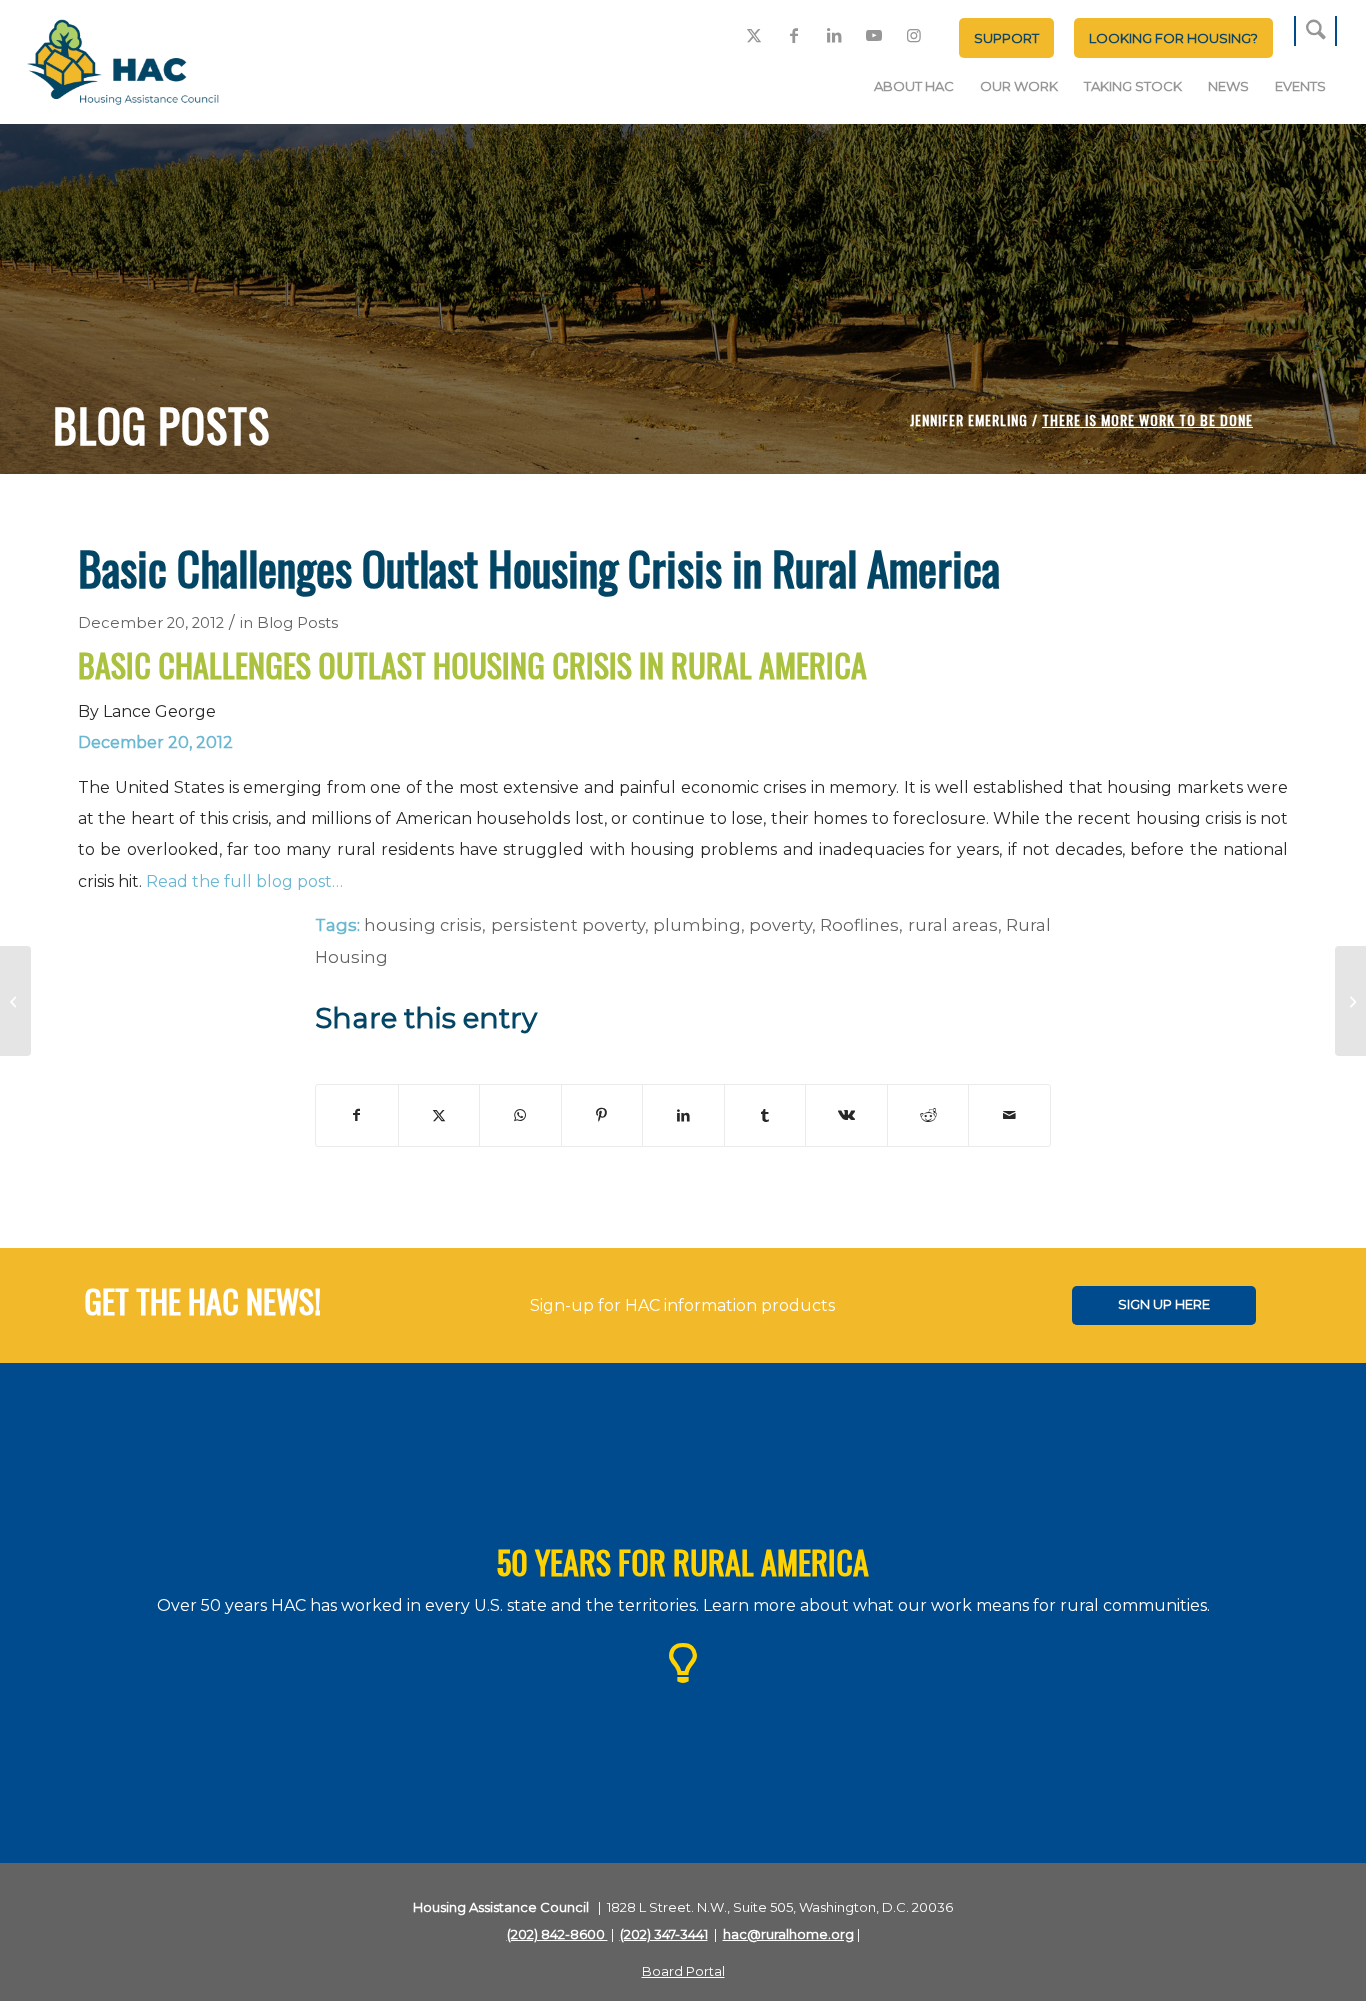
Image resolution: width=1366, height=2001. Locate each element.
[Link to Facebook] (794, 35)
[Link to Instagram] (914, 35)
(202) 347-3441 (664, 1934)
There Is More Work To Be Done (1147, 419)
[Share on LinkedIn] (683, 1115)
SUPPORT (1006, 38)
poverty (780, 925)
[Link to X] (754, 35)
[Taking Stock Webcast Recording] (15, 1001)
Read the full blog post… (244, 881)
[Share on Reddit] (928, 1115)
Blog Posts (297, 623)
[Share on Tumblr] (765, 1115)
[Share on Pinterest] (602, 1115)
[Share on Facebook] (357, 1115)
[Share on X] (439, 1115)
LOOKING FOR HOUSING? (1173, 38)
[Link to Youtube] (874, 35)
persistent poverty (568, 925)
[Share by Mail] (1009, 1115)
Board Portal (683, 1971)
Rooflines (859, 925)
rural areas (953, 925)
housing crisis (423, 925)
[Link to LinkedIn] (834, 35)
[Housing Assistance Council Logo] (123, 64)
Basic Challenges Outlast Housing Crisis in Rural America (472, 664)
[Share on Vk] (846, 1115)
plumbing (697, 925)
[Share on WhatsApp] (520, 1115)
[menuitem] (1006, 38)
